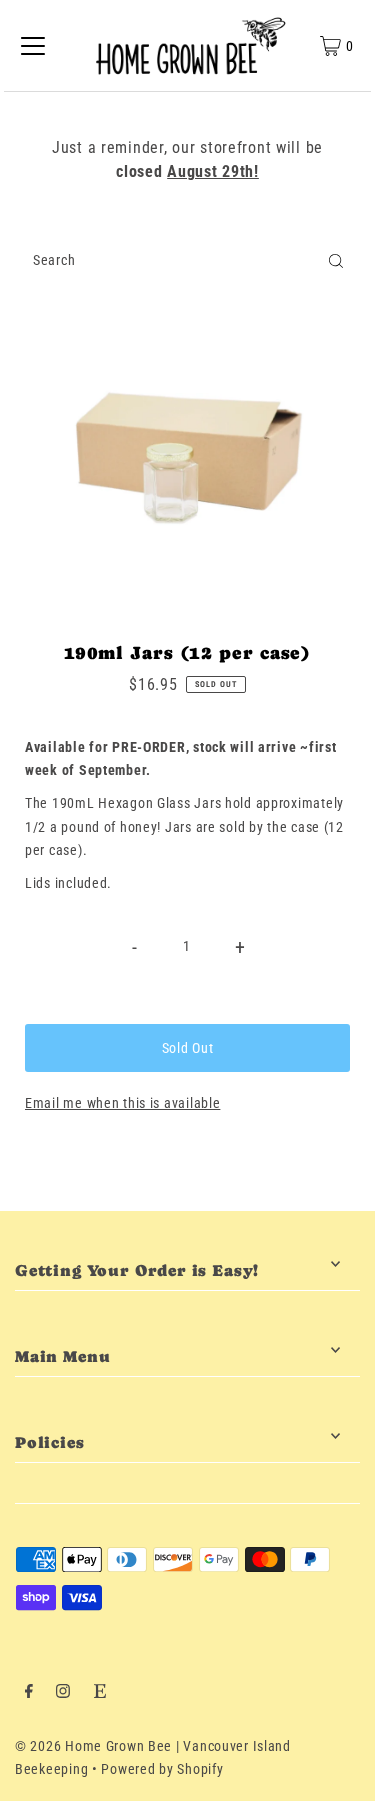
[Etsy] (100, 1693)
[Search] (336, 261)
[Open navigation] (33, 46)
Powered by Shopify (162, 1769)
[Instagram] (63, 1693)
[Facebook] (29, 1693)
